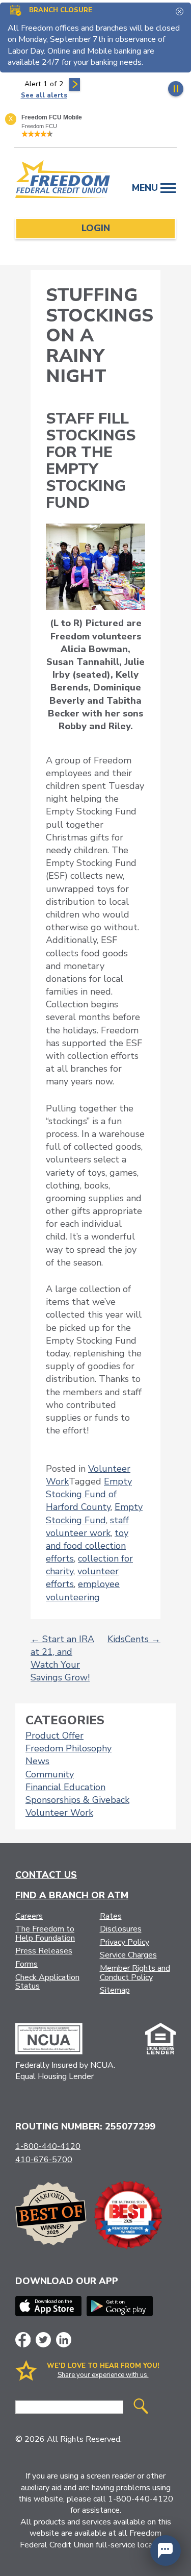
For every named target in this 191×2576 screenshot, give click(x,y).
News (37, 1761)
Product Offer (54, 1736)
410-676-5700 (44, 2160)
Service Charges (128, 1955)
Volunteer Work (59, 1813)
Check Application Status (47, 1982)
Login (96, 228)
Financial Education (65, 1787)
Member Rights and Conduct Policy (135, 1973)
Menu (146, 188)
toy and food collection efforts (87, 1546)
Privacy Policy (125, 1942)
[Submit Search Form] (141, 2407)
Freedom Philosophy (69, 1748)
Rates (111, 1916)
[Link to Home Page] (63, 181)
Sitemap (115, 1990)
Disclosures (121, 1929)
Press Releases (44, 1951)
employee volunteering (83, 1590)
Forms (26, 1964)
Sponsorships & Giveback (77, 1800)
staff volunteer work (87, 1527)
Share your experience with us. (103, 2375)
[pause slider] (176, 89)
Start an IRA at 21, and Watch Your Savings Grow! (62, 1658)
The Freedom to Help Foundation (45, 1934)
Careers (29, 1916)
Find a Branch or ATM (72, 1895)
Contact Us (46, 1875)
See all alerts (44, 95)
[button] (166, 2550)
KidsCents (134, 1639)
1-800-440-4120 (48, 2146)
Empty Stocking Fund (94, 1513)
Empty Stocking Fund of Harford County (89, 1494)
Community (50, 1774)
